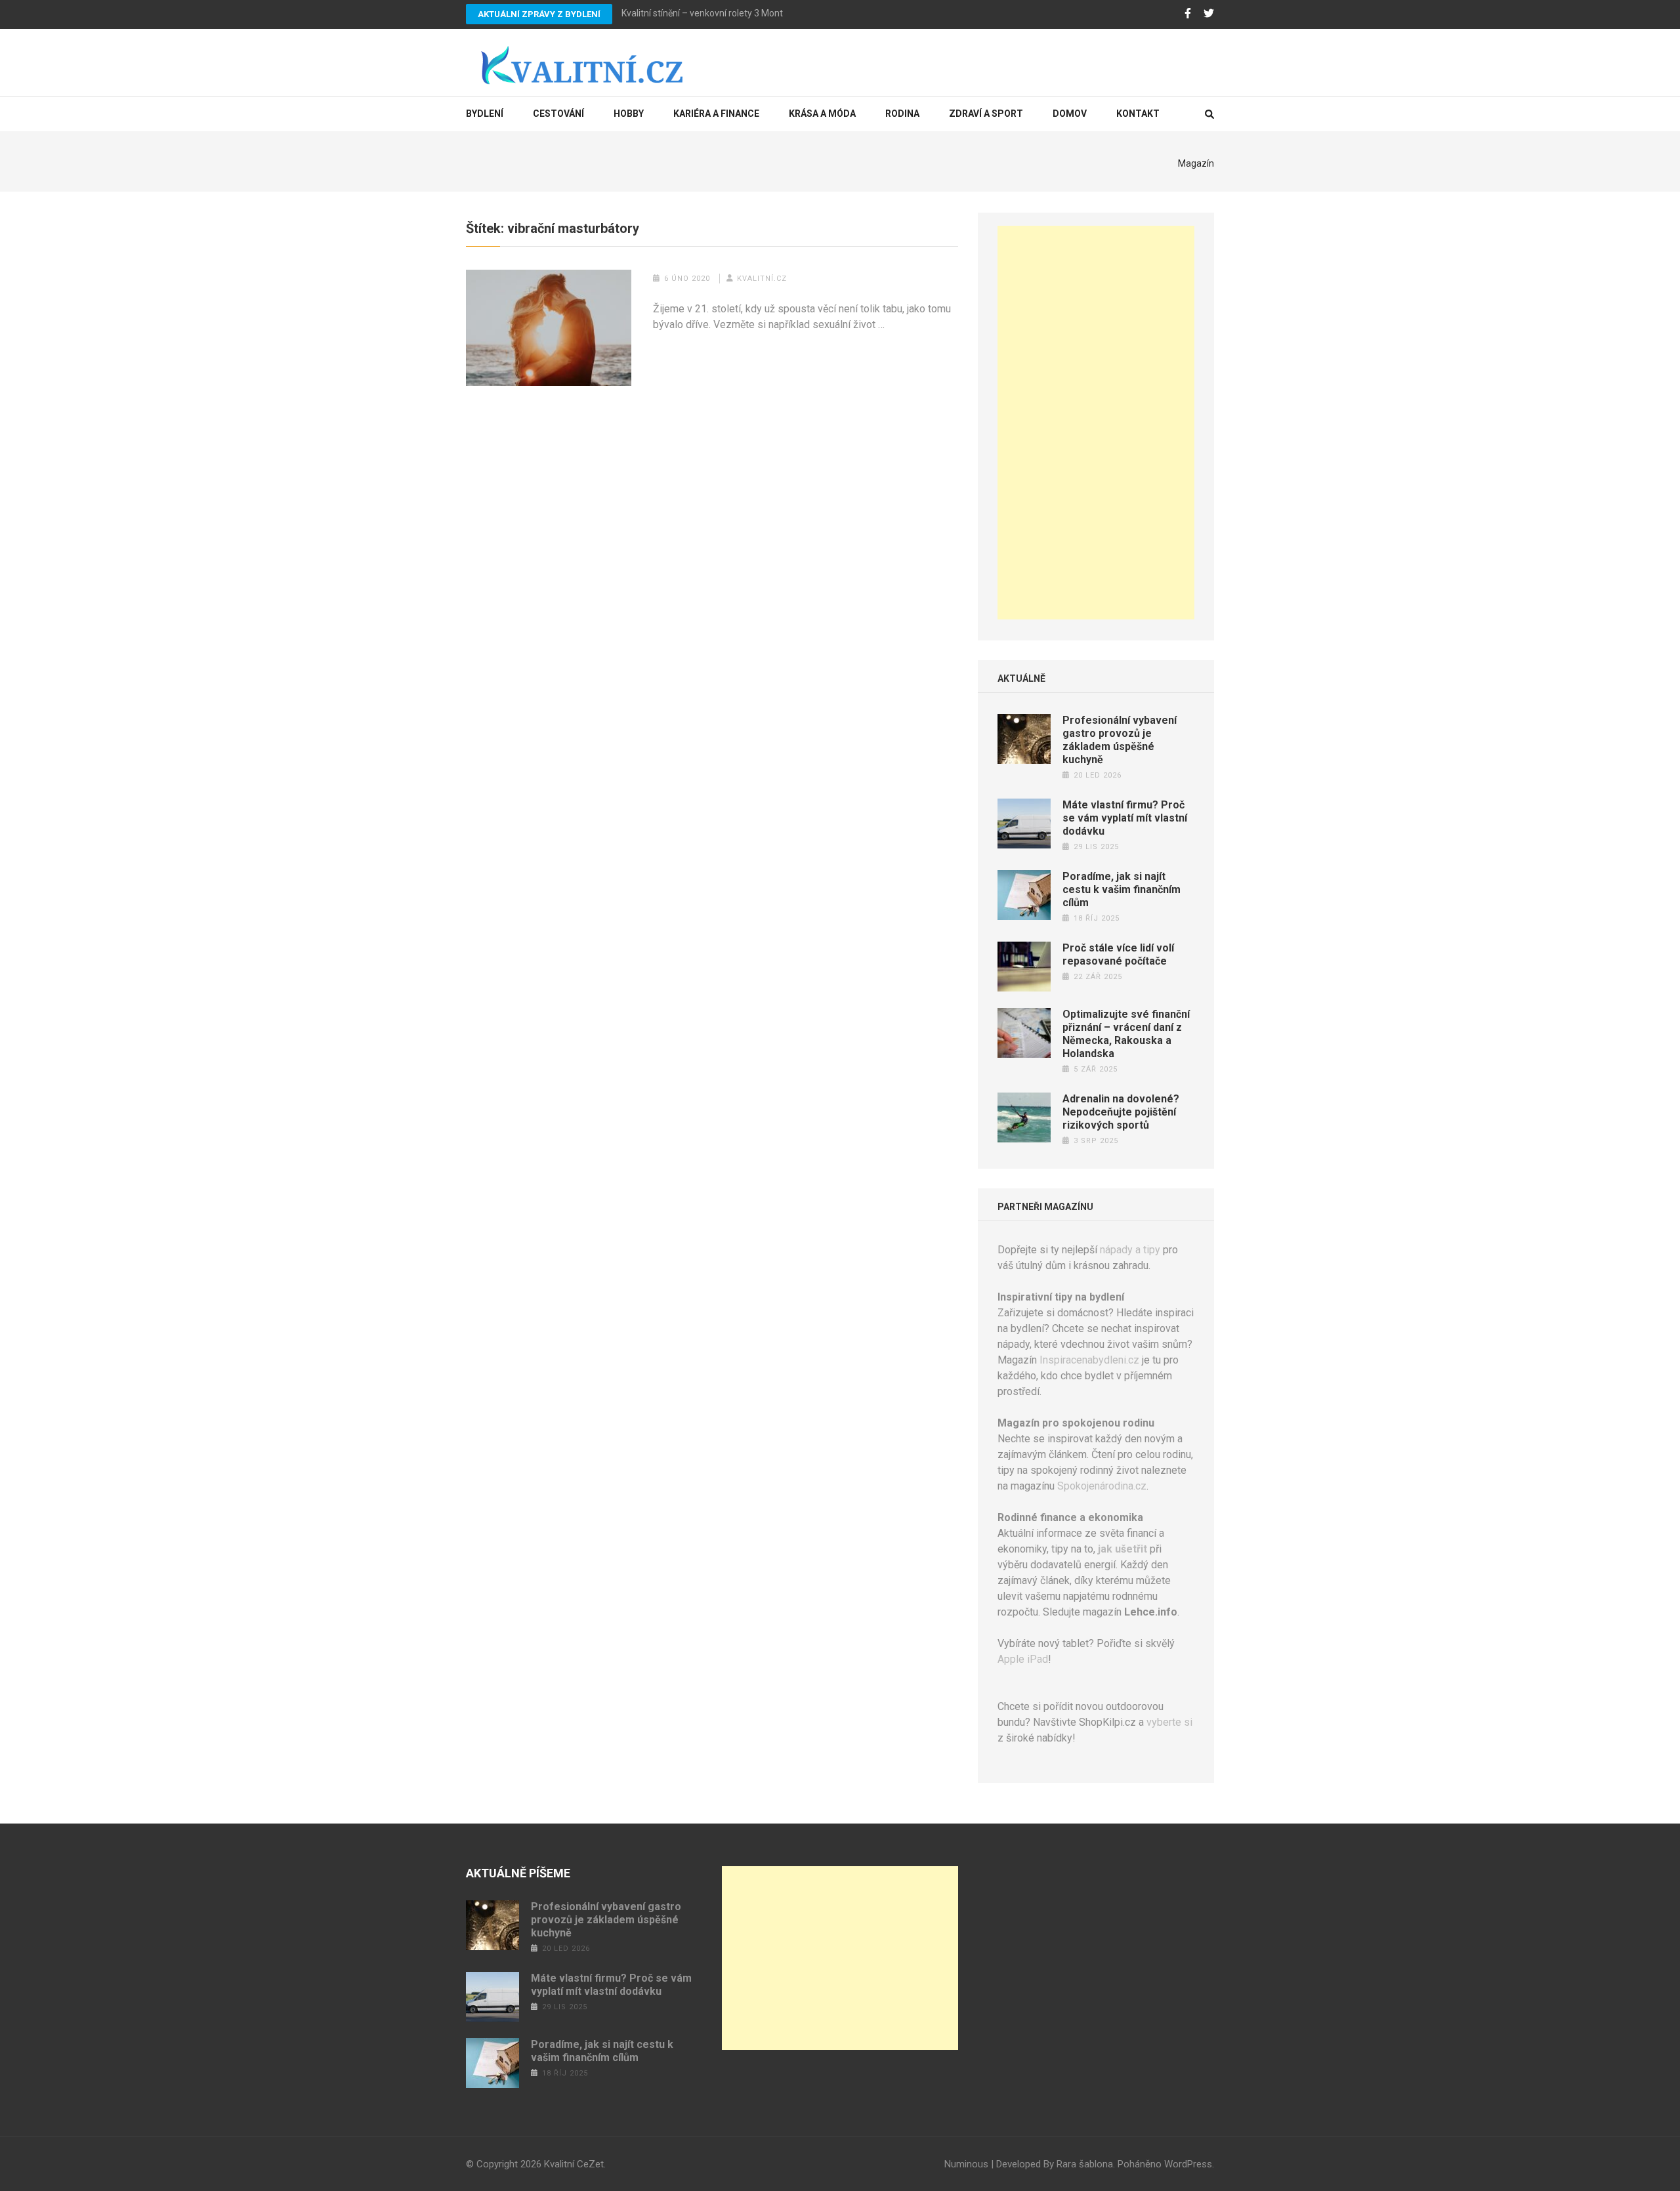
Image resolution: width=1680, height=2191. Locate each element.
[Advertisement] (1096, 423)
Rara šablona (1085, 2164)
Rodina (902, 114)
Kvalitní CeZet (574, 2164)
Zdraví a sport (986, 114)
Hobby (629, 114)
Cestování (558, 114)
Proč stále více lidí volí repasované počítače (1118, 954)
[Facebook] (1188, 14)
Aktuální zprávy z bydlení (539, 14)
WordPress (1188, 2164)
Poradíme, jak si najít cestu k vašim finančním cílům (1122, 889)
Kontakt (1138, 114)
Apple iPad (1023, 1659)
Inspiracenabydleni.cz (1089, 1360)
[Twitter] (1209, 14)
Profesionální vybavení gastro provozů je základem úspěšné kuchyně (1120, 740)
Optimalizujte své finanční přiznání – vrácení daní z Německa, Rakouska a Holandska (1126, 1034)
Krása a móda (822, 114)
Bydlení (485, 114)
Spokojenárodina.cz (1102, 1486)
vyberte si (1169, 1722)
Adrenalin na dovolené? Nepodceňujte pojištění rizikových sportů (1121, 1112)
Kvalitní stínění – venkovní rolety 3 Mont (702, 13)
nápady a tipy (1130, 1250)
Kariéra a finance (716, 114)
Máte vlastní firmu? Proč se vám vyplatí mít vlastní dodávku (1125, 818)
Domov (1070, 114)
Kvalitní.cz (762, 279)
